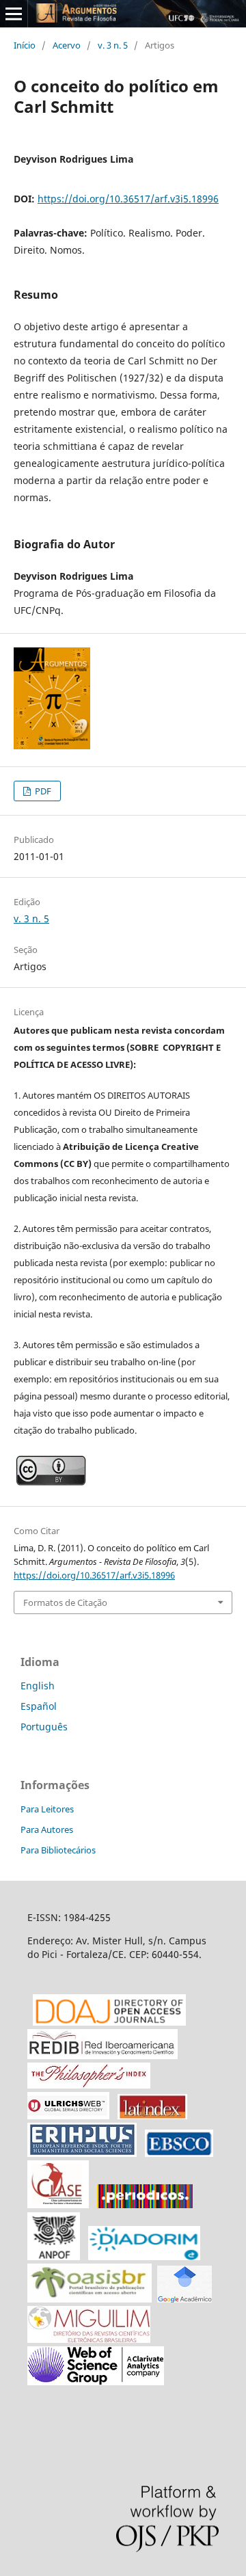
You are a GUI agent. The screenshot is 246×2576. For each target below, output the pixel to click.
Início (25, 45)
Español (39, 1706)
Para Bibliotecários (58, 1850)
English (38, 1686)
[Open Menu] (14, 14)
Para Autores (47, 1829)
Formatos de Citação (65, 1602)
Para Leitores (47, 1809)
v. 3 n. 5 (113, 45)
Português (44, 1727)
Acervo (67, 45)
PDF (42, 791)
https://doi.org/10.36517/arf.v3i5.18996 (128, 199)
